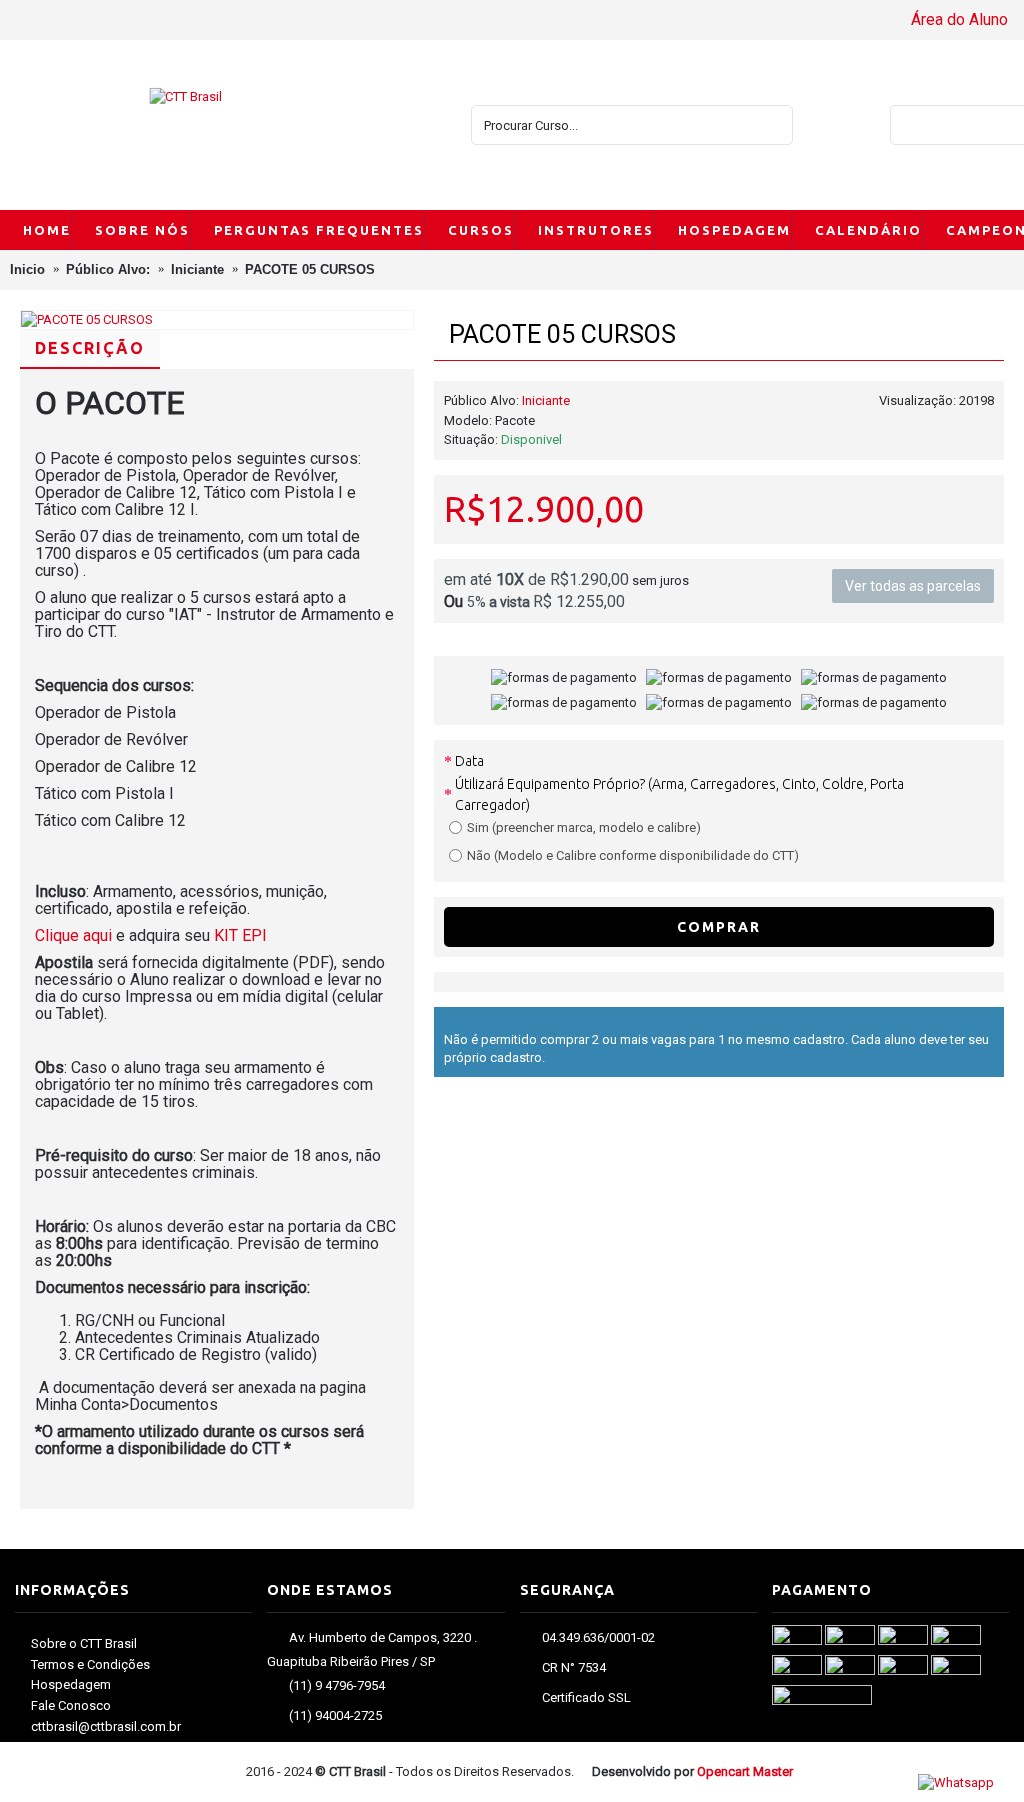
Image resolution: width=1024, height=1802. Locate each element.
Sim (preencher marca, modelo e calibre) (584, 827)
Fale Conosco (71, 1705)
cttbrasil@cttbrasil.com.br (106, 1726)
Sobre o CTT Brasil (84, 1643)
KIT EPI (240, 935)
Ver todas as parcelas (913, 586)
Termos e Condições (90, 1664)
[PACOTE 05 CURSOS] (217, 320)
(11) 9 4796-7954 (337, 1686)
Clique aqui (75, 935)
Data (469, 761)
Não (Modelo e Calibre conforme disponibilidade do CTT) (633, 855)
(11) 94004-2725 (335, 1716)
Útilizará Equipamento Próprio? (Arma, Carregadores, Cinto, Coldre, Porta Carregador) (679, 794)
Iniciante (546, 400)
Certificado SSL (586, 1698)
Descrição (90, 348)
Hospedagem (71, 1684)
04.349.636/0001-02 (598, 1638)
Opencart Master (745, 1771)
